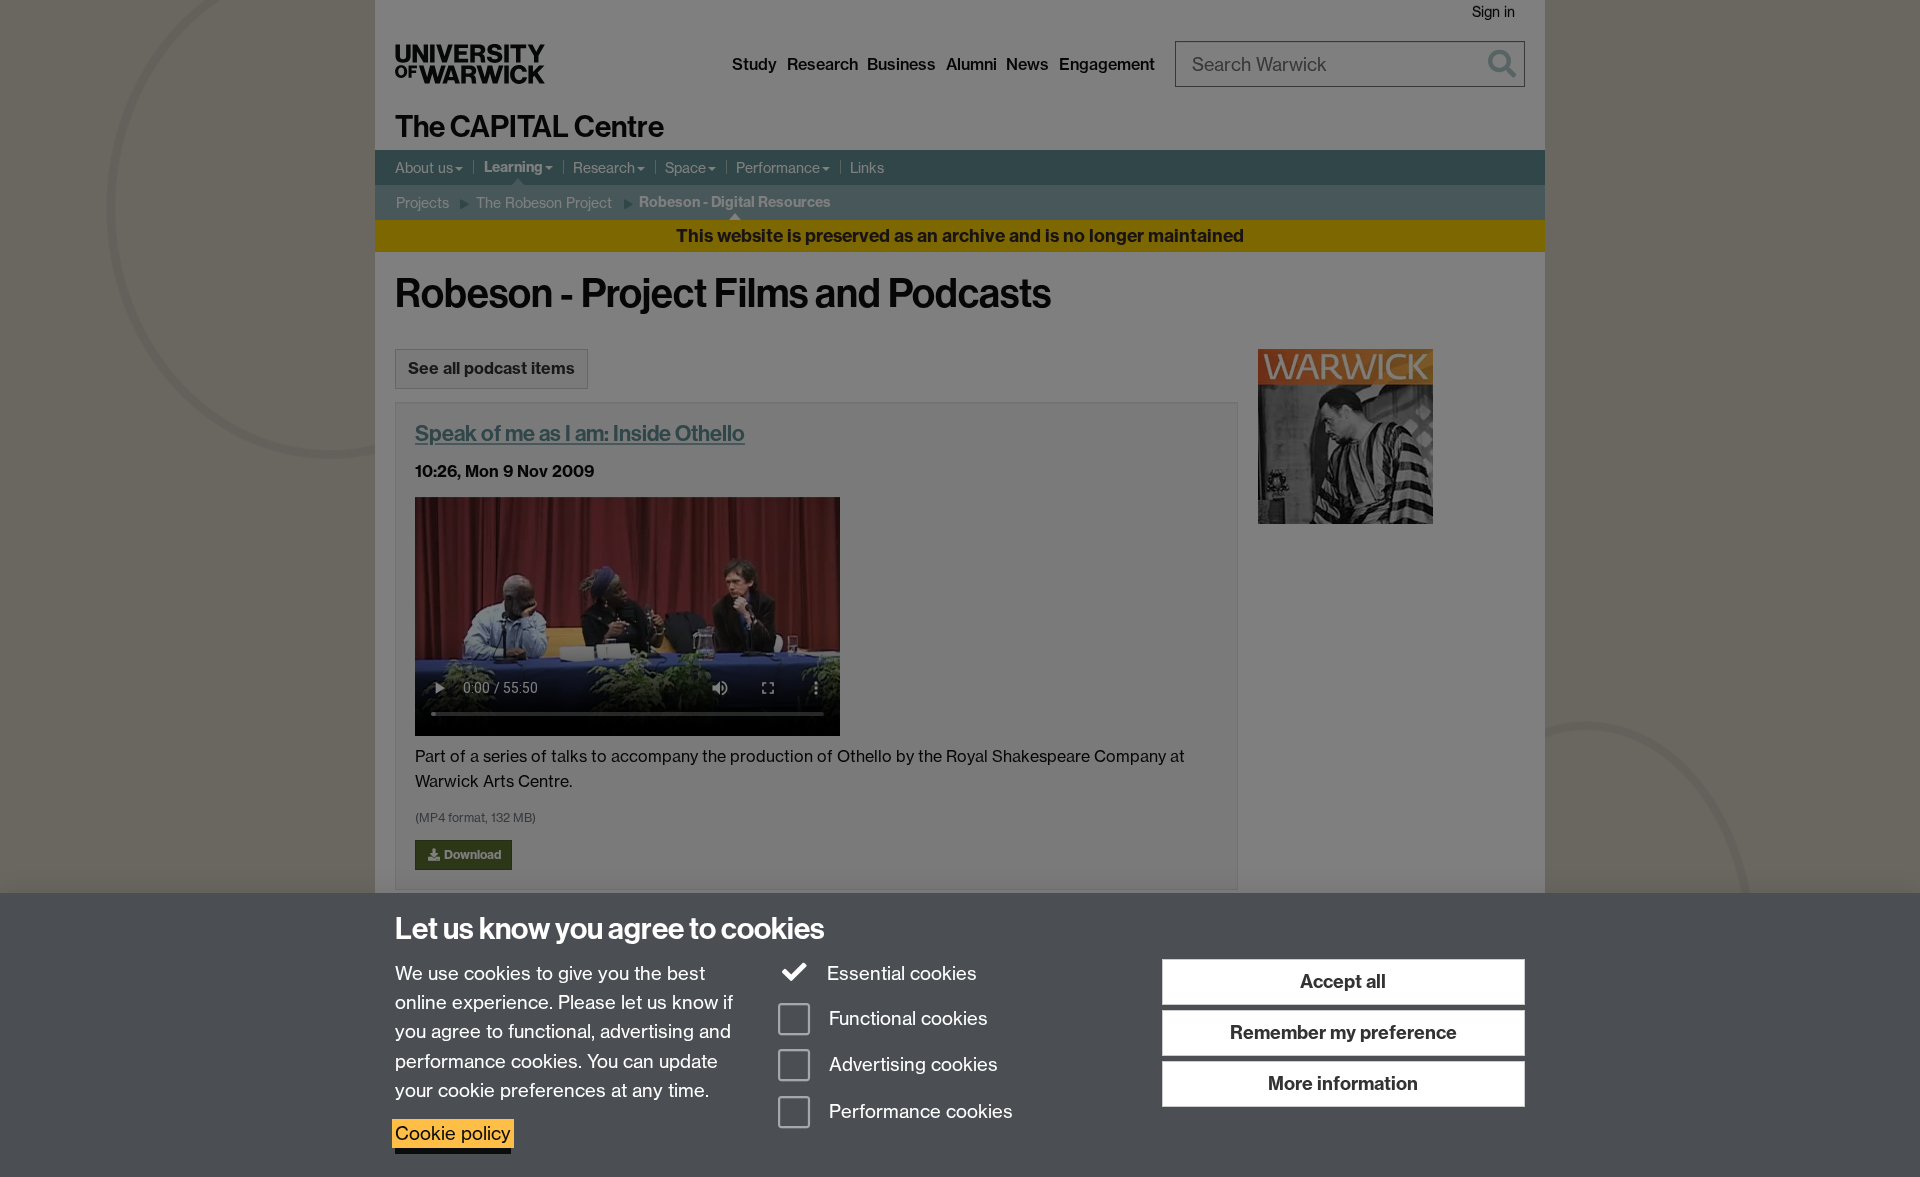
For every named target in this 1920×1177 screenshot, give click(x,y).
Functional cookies (906, 1018)
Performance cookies (918, 1112)
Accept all (1343, 981)
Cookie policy (453, 1133)
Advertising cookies (911, 1065)
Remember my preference (1343, 1032)
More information (1343, 1083)
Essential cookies (899, 973)
